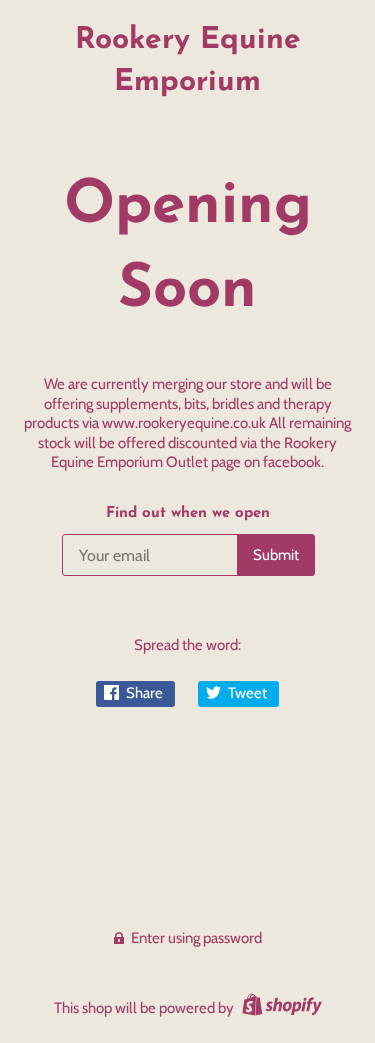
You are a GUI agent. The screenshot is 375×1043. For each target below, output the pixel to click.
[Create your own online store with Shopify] (279, 1008)
